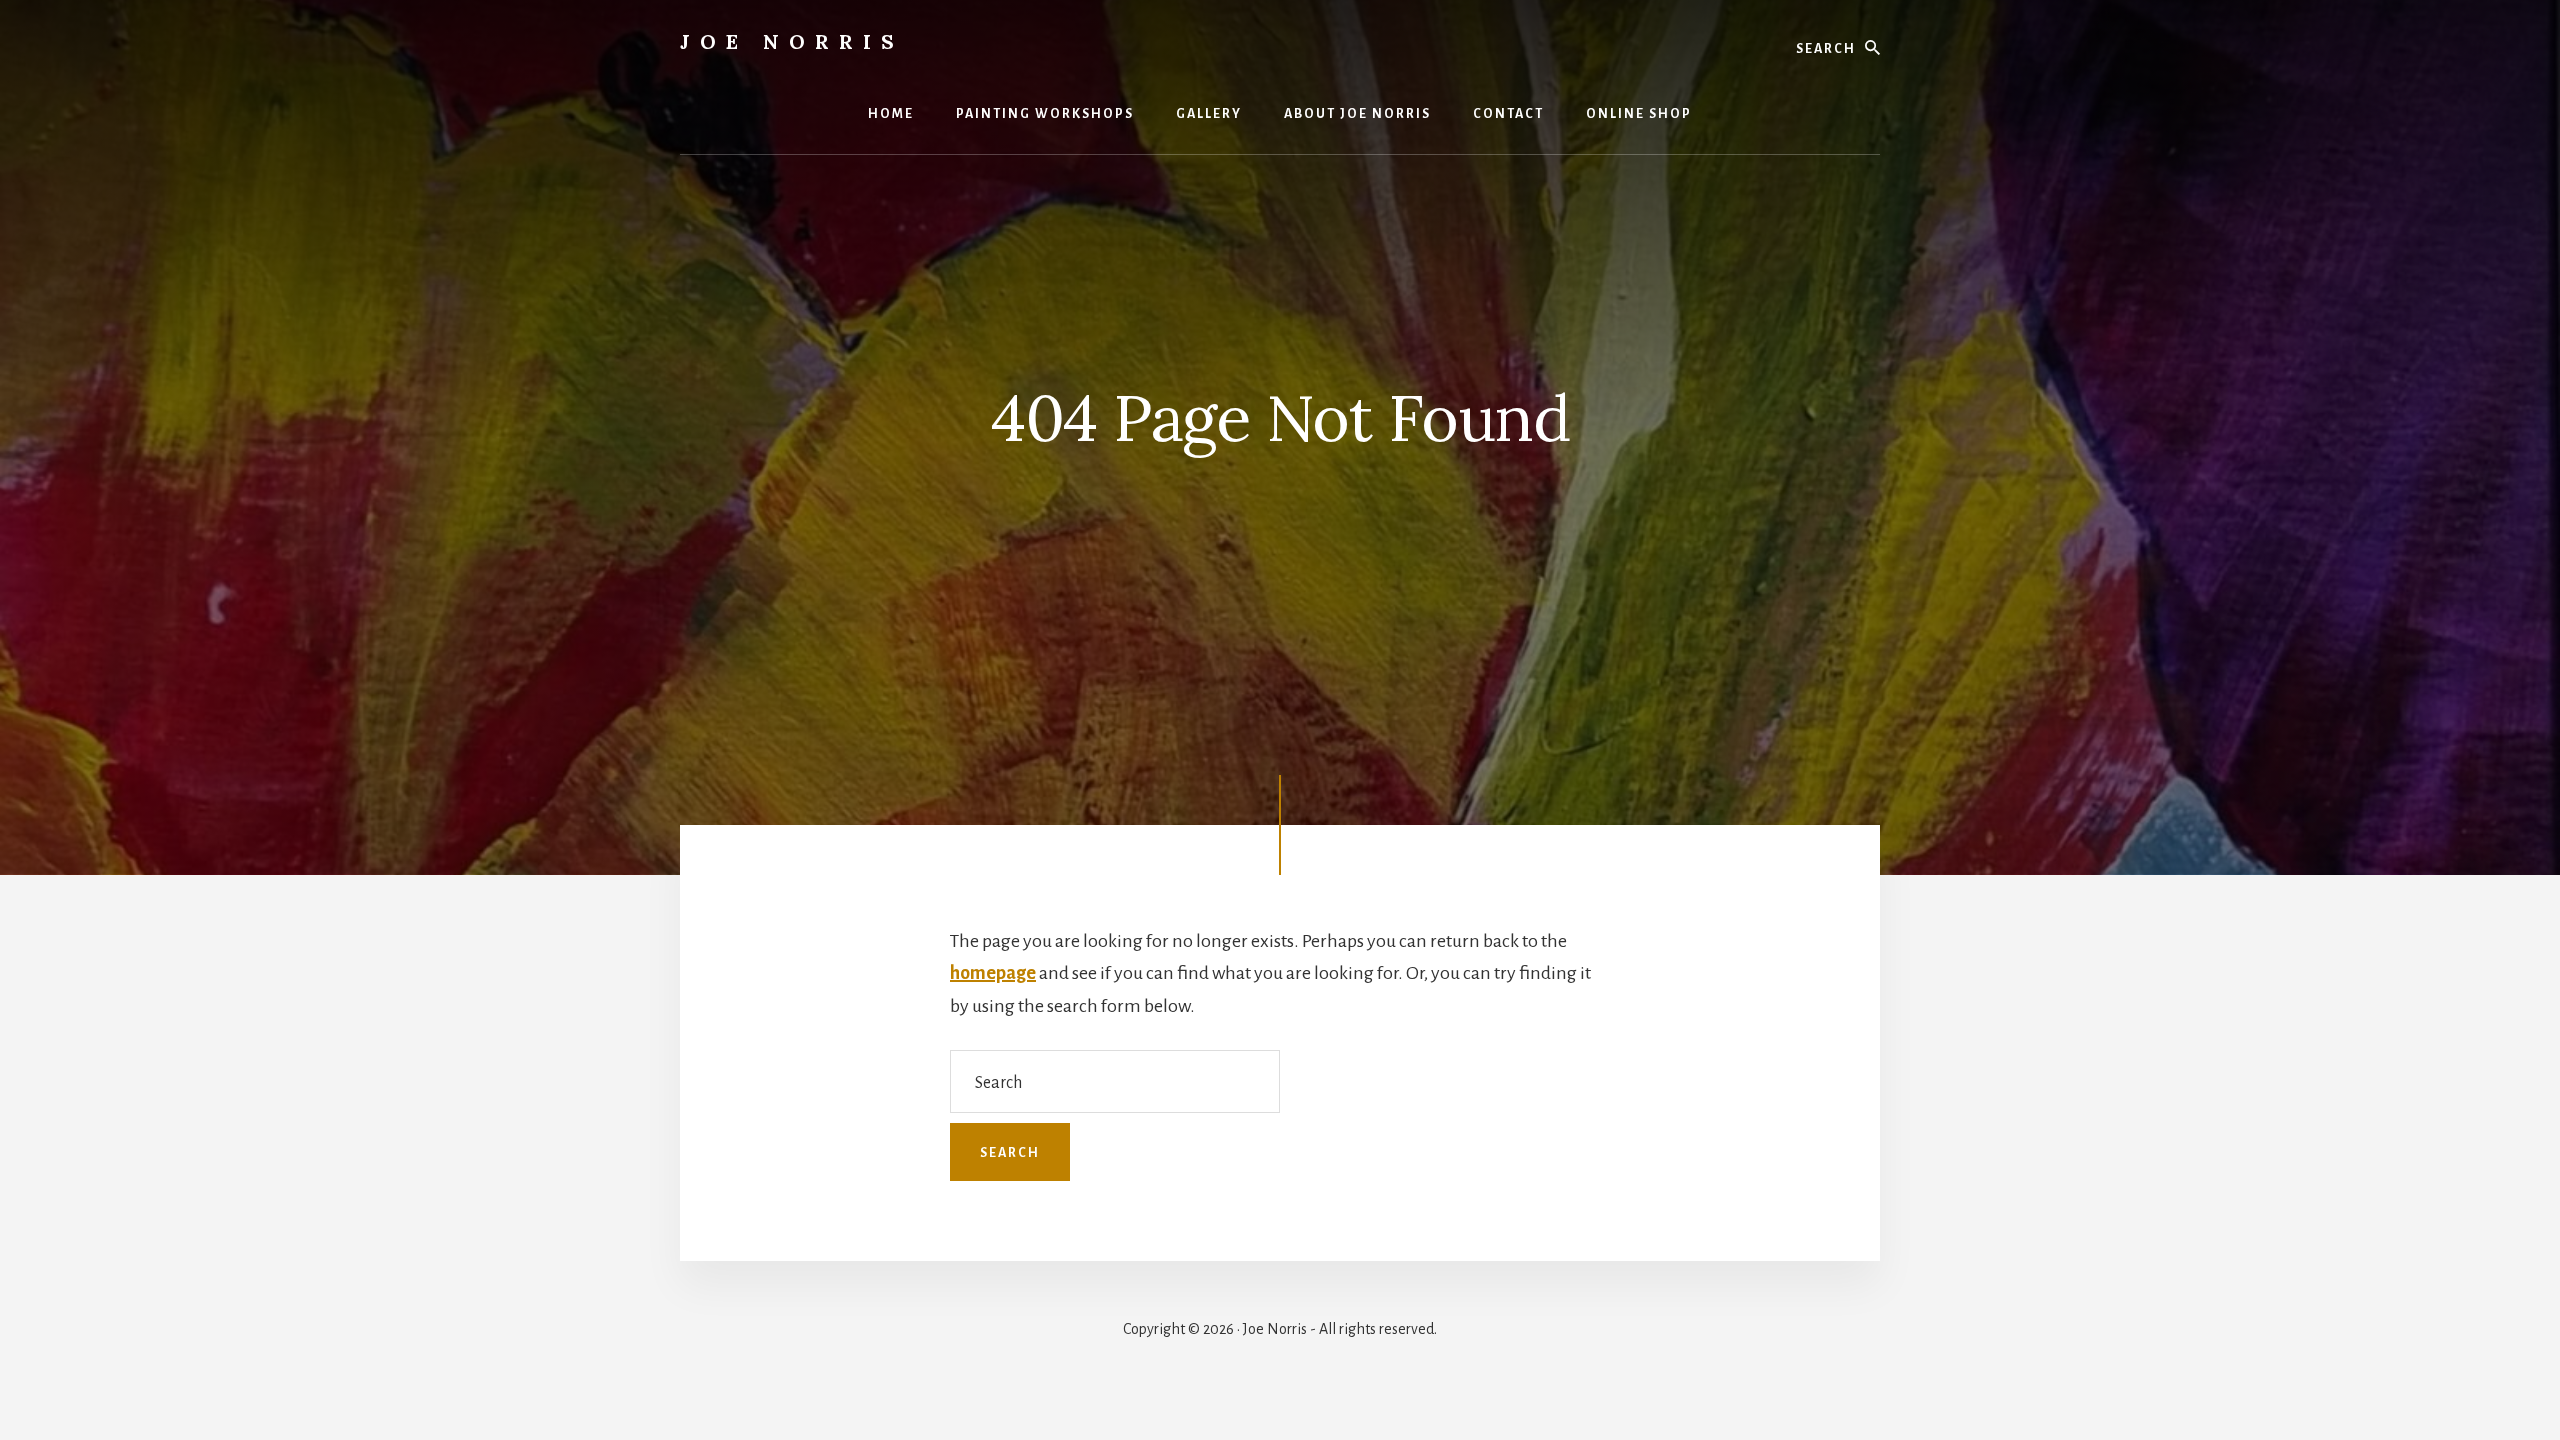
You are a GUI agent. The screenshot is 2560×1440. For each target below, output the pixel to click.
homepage (993, 973)
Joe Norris (792, 41)
